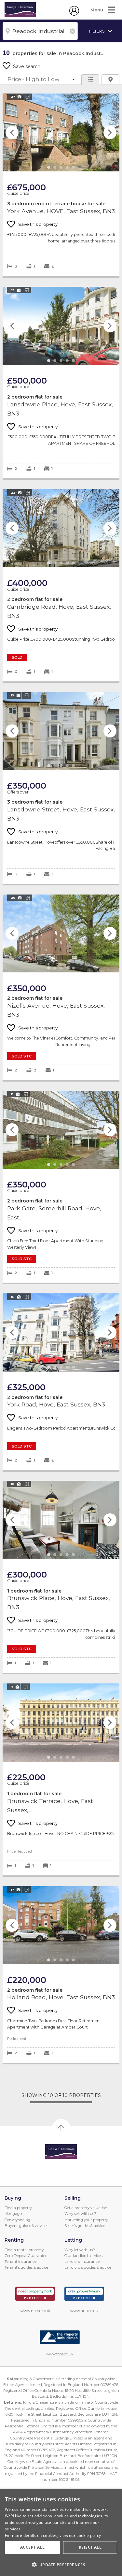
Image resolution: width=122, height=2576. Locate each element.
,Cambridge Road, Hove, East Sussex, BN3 (61, 585)
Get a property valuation (86, 2208)
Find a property (18, 2208)
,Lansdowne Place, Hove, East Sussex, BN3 (61, 383)
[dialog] (61, 2532)
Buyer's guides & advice (26, 2226)
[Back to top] (61, 2152)
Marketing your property (86, 2220)
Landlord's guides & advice (88, 2267)
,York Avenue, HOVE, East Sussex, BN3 (61, 185)
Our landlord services (83, 2256)
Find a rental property (24, 2250)
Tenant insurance (20, 2262)
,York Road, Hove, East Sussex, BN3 (61, 1382)
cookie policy (89, 2535)
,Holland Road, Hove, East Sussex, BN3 (61, 1974)
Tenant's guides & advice (26, 2267)
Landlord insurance (82, 2262)
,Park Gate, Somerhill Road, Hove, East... (61, 1187)
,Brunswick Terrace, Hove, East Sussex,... (61, 1779)
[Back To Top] (61, 2128)
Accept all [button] (32, 2547)
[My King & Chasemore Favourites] (74, 14)
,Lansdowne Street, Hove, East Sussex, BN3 (61, 788)
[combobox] (40, 31)
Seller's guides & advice (85, 2226)
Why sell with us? (80, 2214)
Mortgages (14, 2214)
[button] (61, 2565)
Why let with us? (80, 2250)
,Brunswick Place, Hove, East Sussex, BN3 (61, 1577)
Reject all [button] (90, 2547)
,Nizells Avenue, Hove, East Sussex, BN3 (61, 987)
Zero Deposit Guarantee (26, 2256)
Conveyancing (17, 2220)
